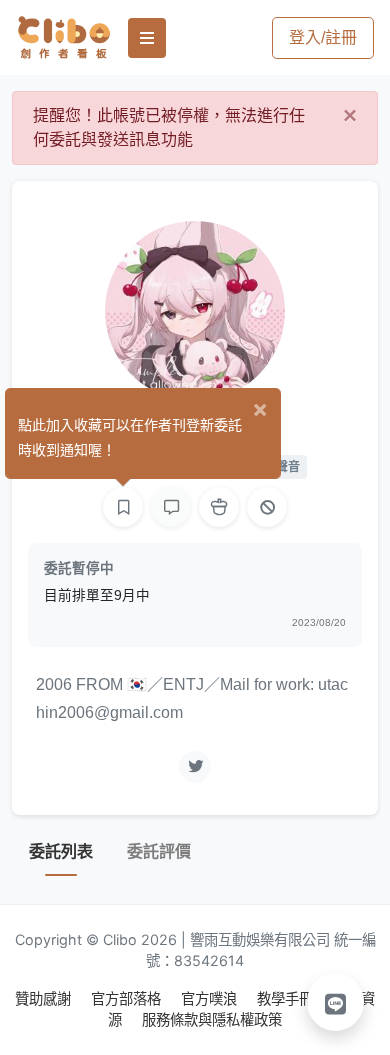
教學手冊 (287, 998)
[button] (336, 1002)
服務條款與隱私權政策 (212, 1019)
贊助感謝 (45, 998)
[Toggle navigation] (147, 38)
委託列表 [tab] (61, 851)
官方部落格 (128, 998)
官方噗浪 (211, 998)
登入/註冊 (323, 37)
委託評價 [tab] (159, 851)
